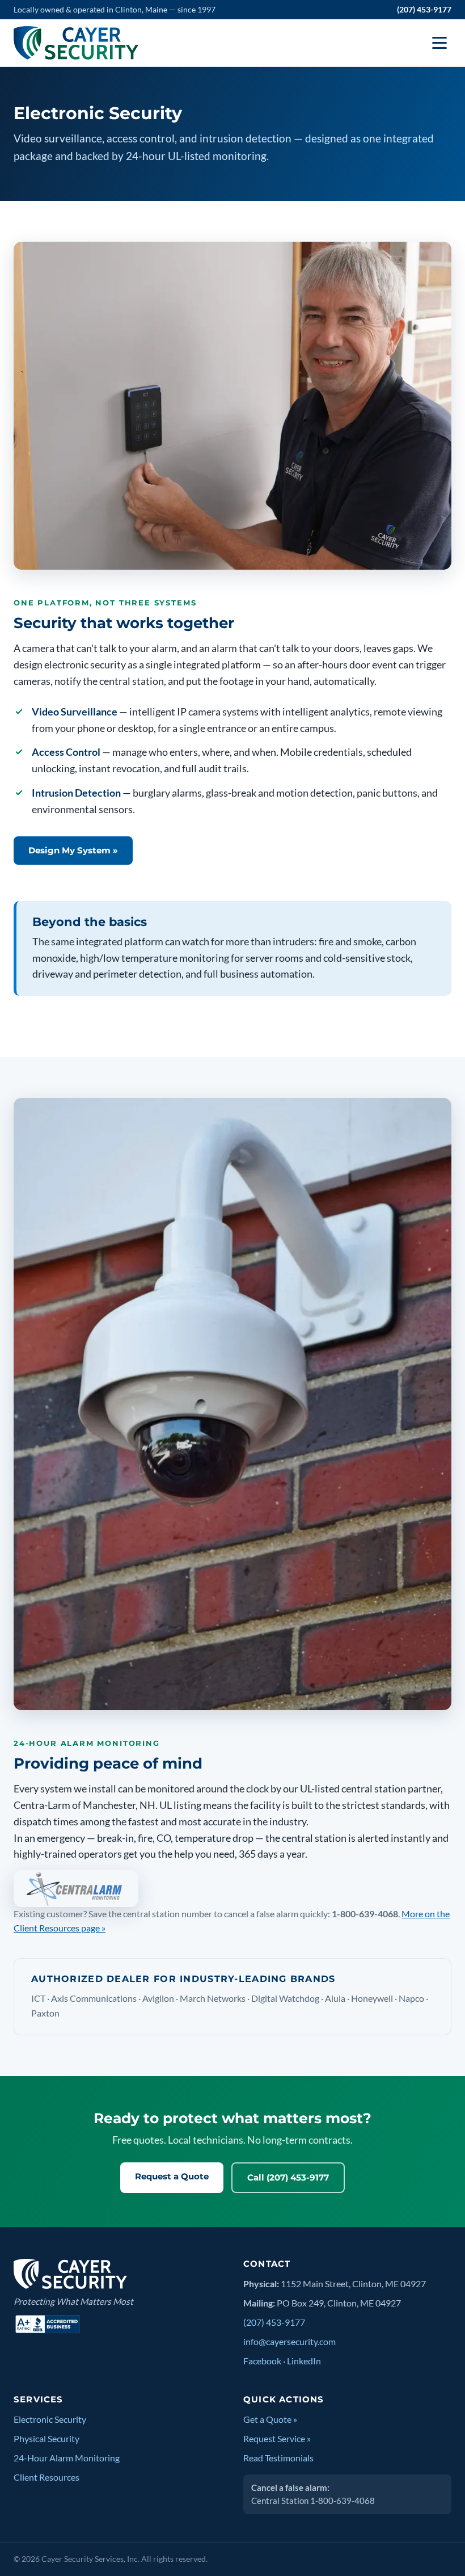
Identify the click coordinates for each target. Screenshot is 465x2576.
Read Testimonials (278, 2458)
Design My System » (73, 850)
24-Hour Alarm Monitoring (67, 2458)
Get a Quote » (270, 2419)
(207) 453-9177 (424, 9)
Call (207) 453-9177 (288, 2177)
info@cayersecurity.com (289, 2342)
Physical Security (46, 2439)
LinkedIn (304, 2361)
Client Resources (46, 2477)
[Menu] (439, 43)
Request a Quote (172, 2176)
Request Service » (277, 2439)
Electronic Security (50, 2419)
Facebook (262, 2361)
